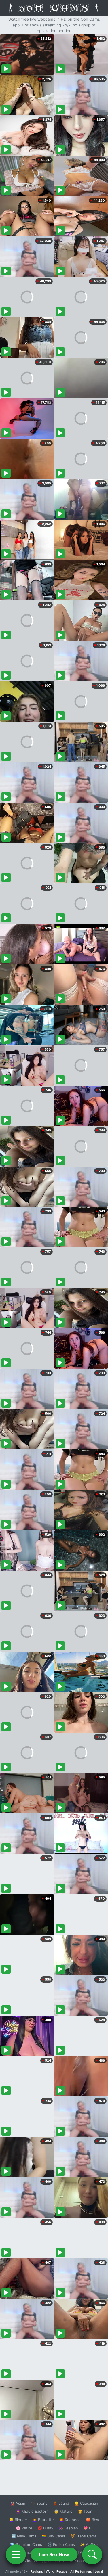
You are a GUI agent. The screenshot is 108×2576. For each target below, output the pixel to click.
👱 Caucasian (86, 2503)
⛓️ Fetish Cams (61, 2544)
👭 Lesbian (68, 2528)
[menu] (16, 2554)
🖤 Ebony (39, 2503)
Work (50, 2571)
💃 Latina (61, 2503)
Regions (37, 2571)
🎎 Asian (18, 2503)
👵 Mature (63, 2511)
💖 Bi (88, 2528)
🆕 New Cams (24, 2536)
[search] (92, 2554)
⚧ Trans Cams (84, 2536)
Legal (99, 2571)
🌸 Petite (24, 2528)
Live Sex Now (54, 2554)
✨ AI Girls (89, 2544)
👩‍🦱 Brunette (43, 2520)
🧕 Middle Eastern (32, 2511)
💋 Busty (45, 2528)
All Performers (81, 2571)
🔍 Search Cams (84, 2561)
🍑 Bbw (93, 2520)
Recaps (62, 2571)
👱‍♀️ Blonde (18, 2520)
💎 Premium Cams (26, 2544)
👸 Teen (85, 2511)
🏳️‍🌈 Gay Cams (53, 2536)
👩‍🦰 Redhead (70, 2520)
